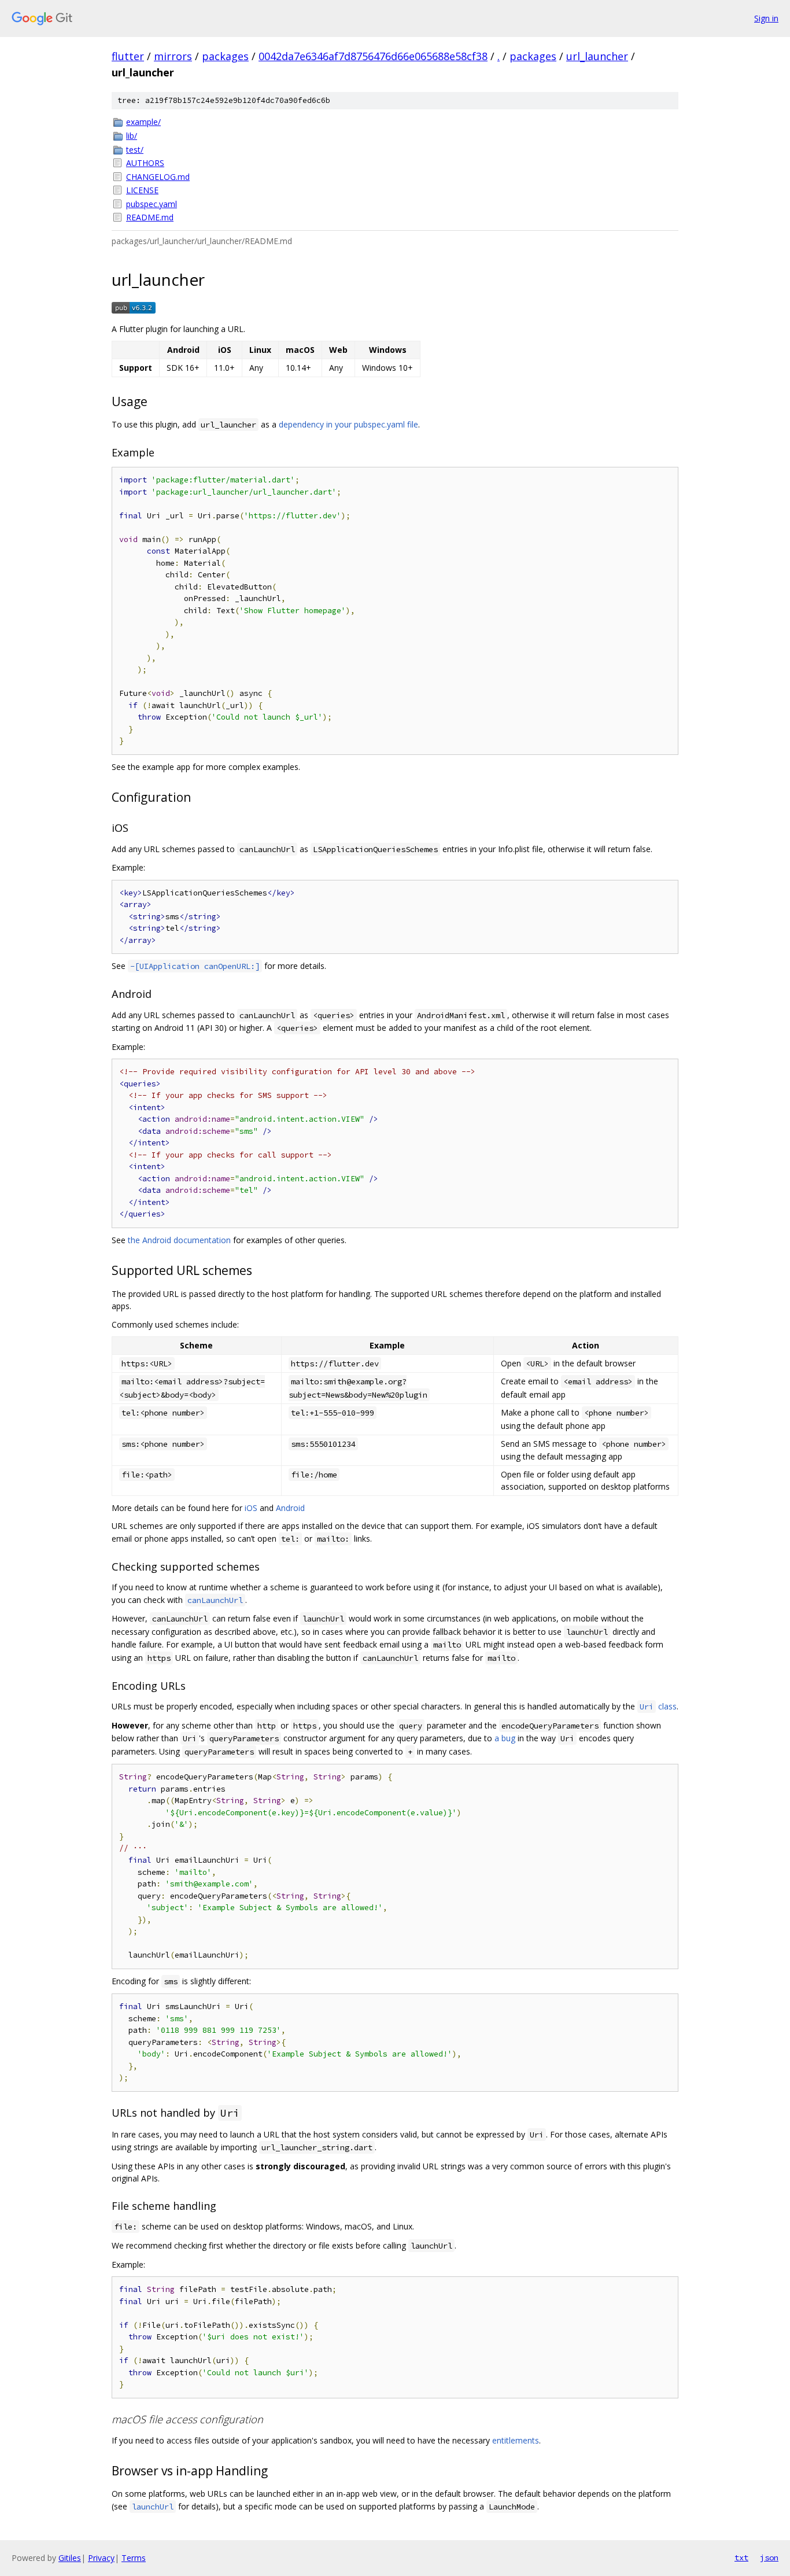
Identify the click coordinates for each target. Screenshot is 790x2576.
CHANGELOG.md (158, 177)
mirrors (173, 56)
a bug (505, 1738)
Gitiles (70, 2558)
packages (225, 56)
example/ (143, 122)
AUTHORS (145, 163)
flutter (128, 56)
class (658, 1706)
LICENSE (142, 190)
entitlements (516, 2440)
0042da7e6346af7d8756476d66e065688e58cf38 (373, 56)
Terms (134, 2558)
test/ (135, 150)
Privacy (101, 2558)
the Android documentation (179, 1240)
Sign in (766, 18)
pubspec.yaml (152, 204)
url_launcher (597, 56)
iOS (251, 1508)
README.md (150, 217)
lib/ (132, 136)
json (769, 2557)
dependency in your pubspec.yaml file (348, 424)
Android (290, 1508)
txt (741, 2557)
